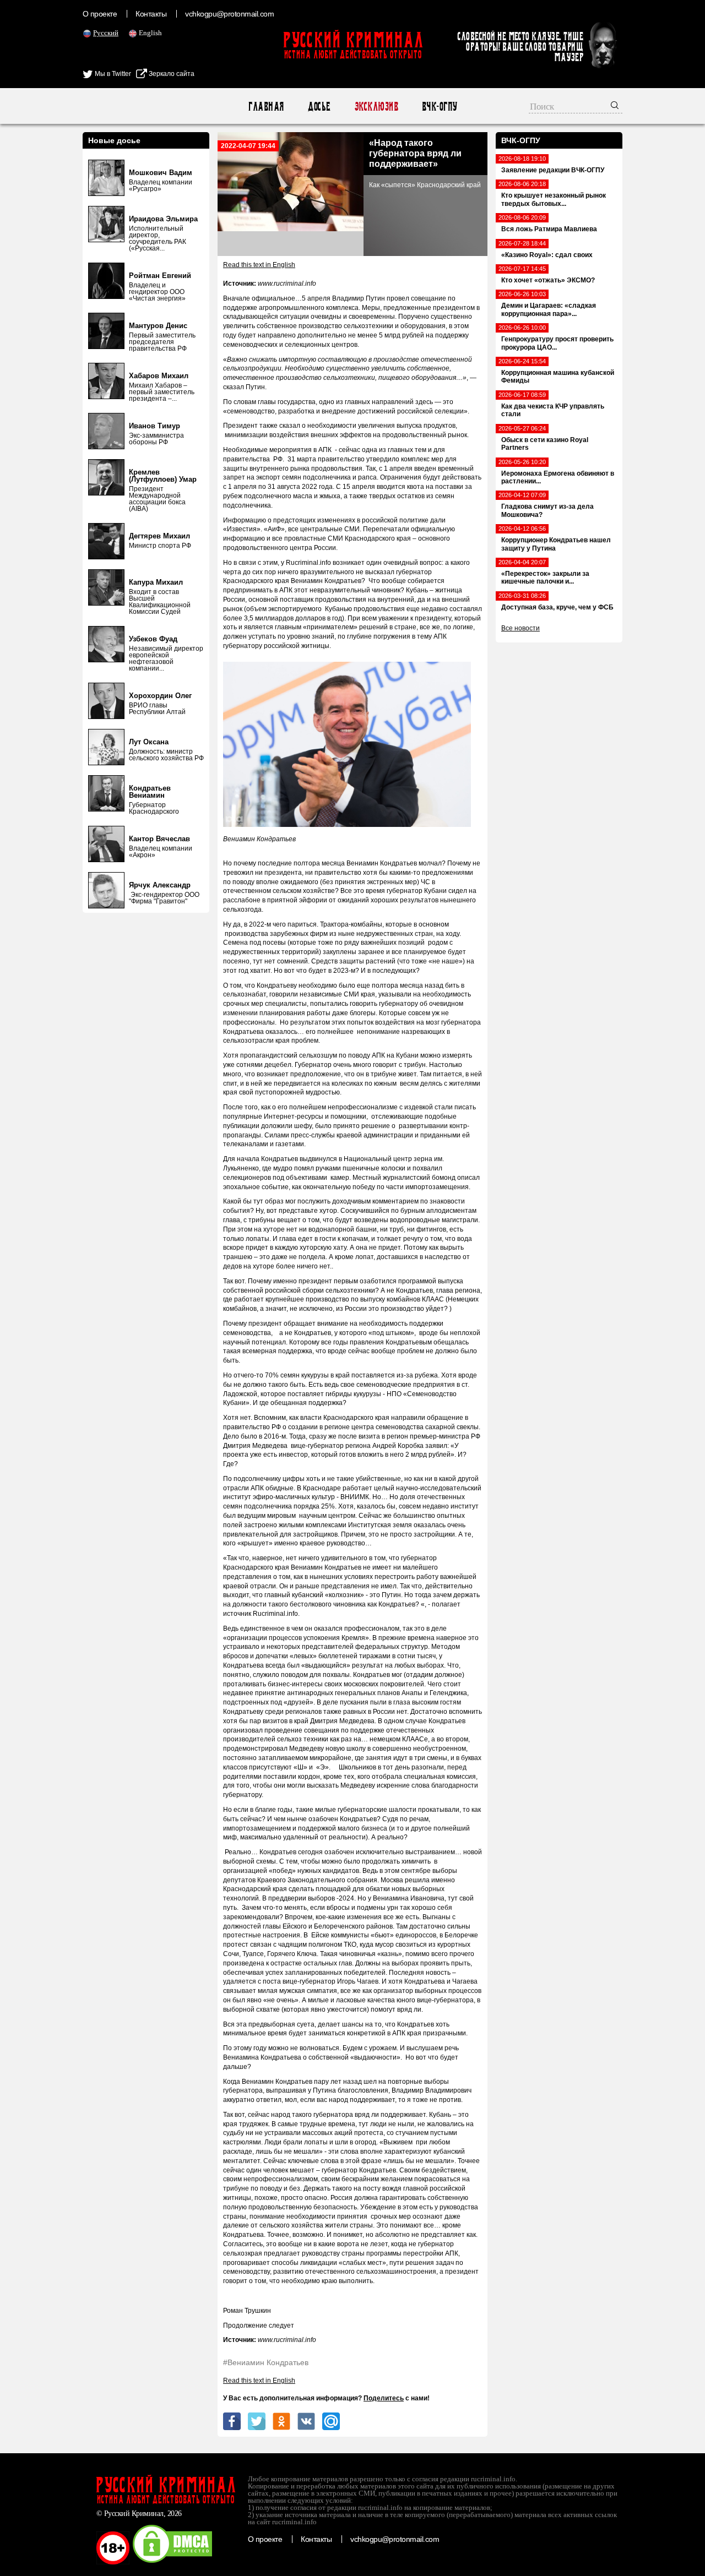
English (150, 33)
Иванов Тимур (154, 426)
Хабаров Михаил (159, 376)
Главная (266, 107)
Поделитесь (384, 2398)
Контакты (151, 14)
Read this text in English (259, 265)
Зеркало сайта (171, 74)
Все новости (520, 628)
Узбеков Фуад (153, 639)
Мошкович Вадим (161, 173)
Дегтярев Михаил (159, 536)
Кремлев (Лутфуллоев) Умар (163, 476)
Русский (106, 33)
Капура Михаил (156, 582)
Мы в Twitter (112, 74)
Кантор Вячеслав (159, 839)
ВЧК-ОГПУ (439, 107)
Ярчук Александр (160, 885)
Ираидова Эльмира (163, 219)
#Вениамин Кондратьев (266, 2362)
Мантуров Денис (158, 326)
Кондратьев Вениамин (150, 792)
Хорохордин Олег (160, 696)
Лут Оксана (149, 742)
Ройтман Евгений (160, 276)
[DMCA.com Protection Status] (172, 2562)
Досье (319, 107)
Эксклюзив (376, 107)
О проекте (100, 14)
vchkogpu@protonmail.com (229, 14)
